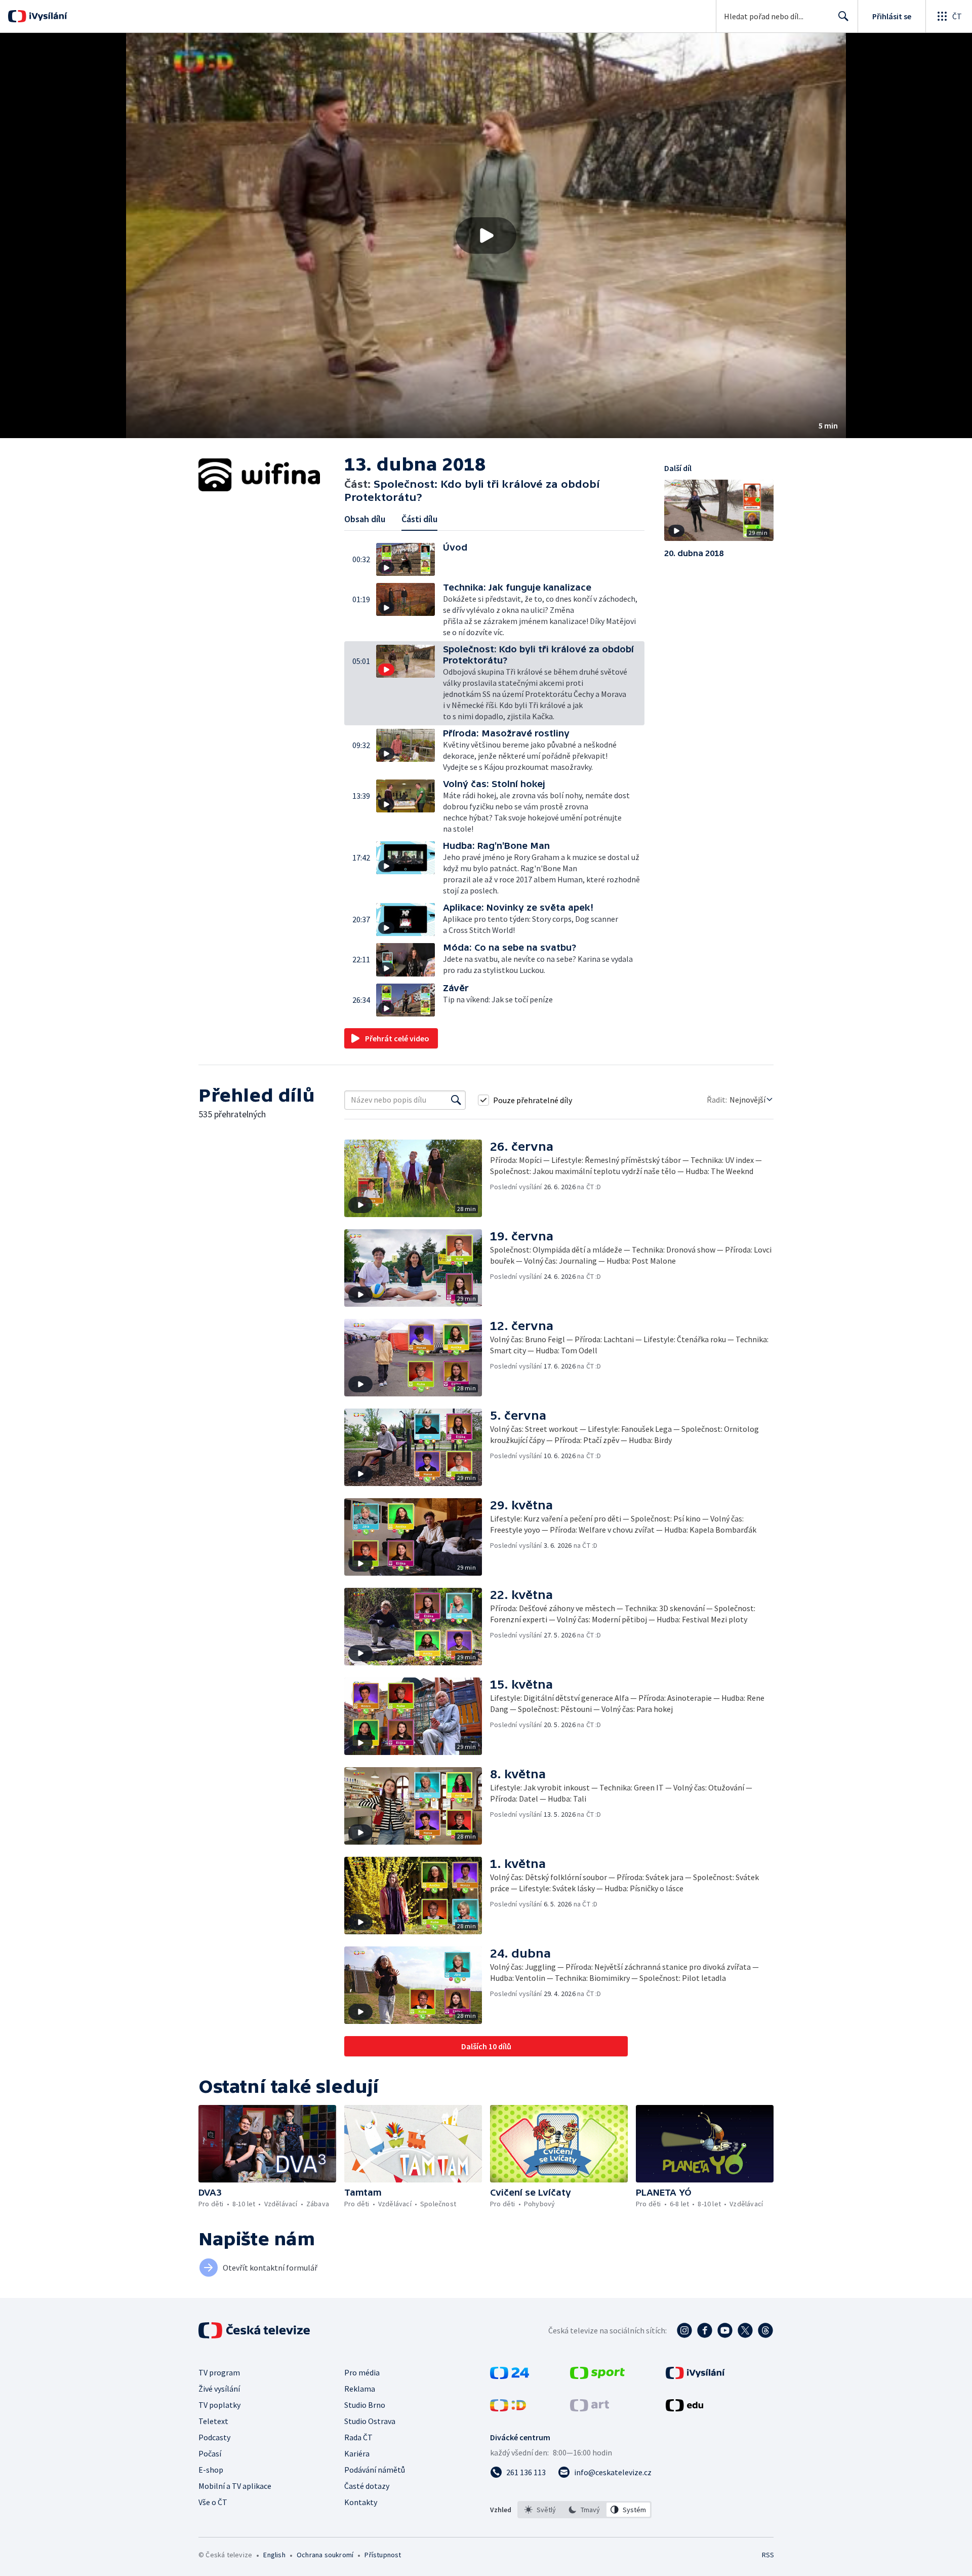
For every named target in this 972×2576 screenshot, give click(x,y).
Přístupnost (383, 2555)
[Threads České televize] (765, 2330)
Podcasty (214, 2437)
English (274, 2555)
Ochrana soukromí (325, 2555)
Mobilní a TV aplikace (235, 2486)
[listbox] (584, 2510)
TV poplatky (219, 2405)
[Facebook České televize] (705, 2330)
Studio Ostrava (370, 2421)
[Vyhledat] (456, 1100)
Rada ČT (358, 2437)
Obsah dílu (365, 519)
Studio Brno (365, 2405)
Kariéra (357, 2453)
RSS (768, 2555)
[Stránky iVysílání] (695, 2376)
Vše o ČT (213, 2502)
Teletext (213, 2421)
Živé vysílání (219, 2389)
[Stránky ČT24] (510, 2376)
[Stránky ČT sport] (597, 2376)
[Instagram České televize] (684, 2330)
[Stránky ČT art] (590, 2408)
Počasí (210, 2453)
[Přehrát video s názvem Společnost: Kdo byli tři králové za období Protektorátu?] (486, 236)
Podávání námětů (375, 2470)
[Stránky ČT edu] (684, 2408)
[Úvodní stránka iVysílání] (47, 16)
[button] (486, 236)
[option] (540, 2510)
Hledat (843, 16)
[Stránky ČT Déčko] (508, 2408)
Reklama (360, 2389)
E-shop (211, 2470)
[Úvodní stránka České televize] (255, 2330)
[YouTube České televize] (725, 2330)
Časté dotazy (367, 2486)
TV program (219, 2372)
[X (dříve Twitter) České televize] (745, 2330)
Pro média (362, 2372)
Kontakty (361, 2502)
